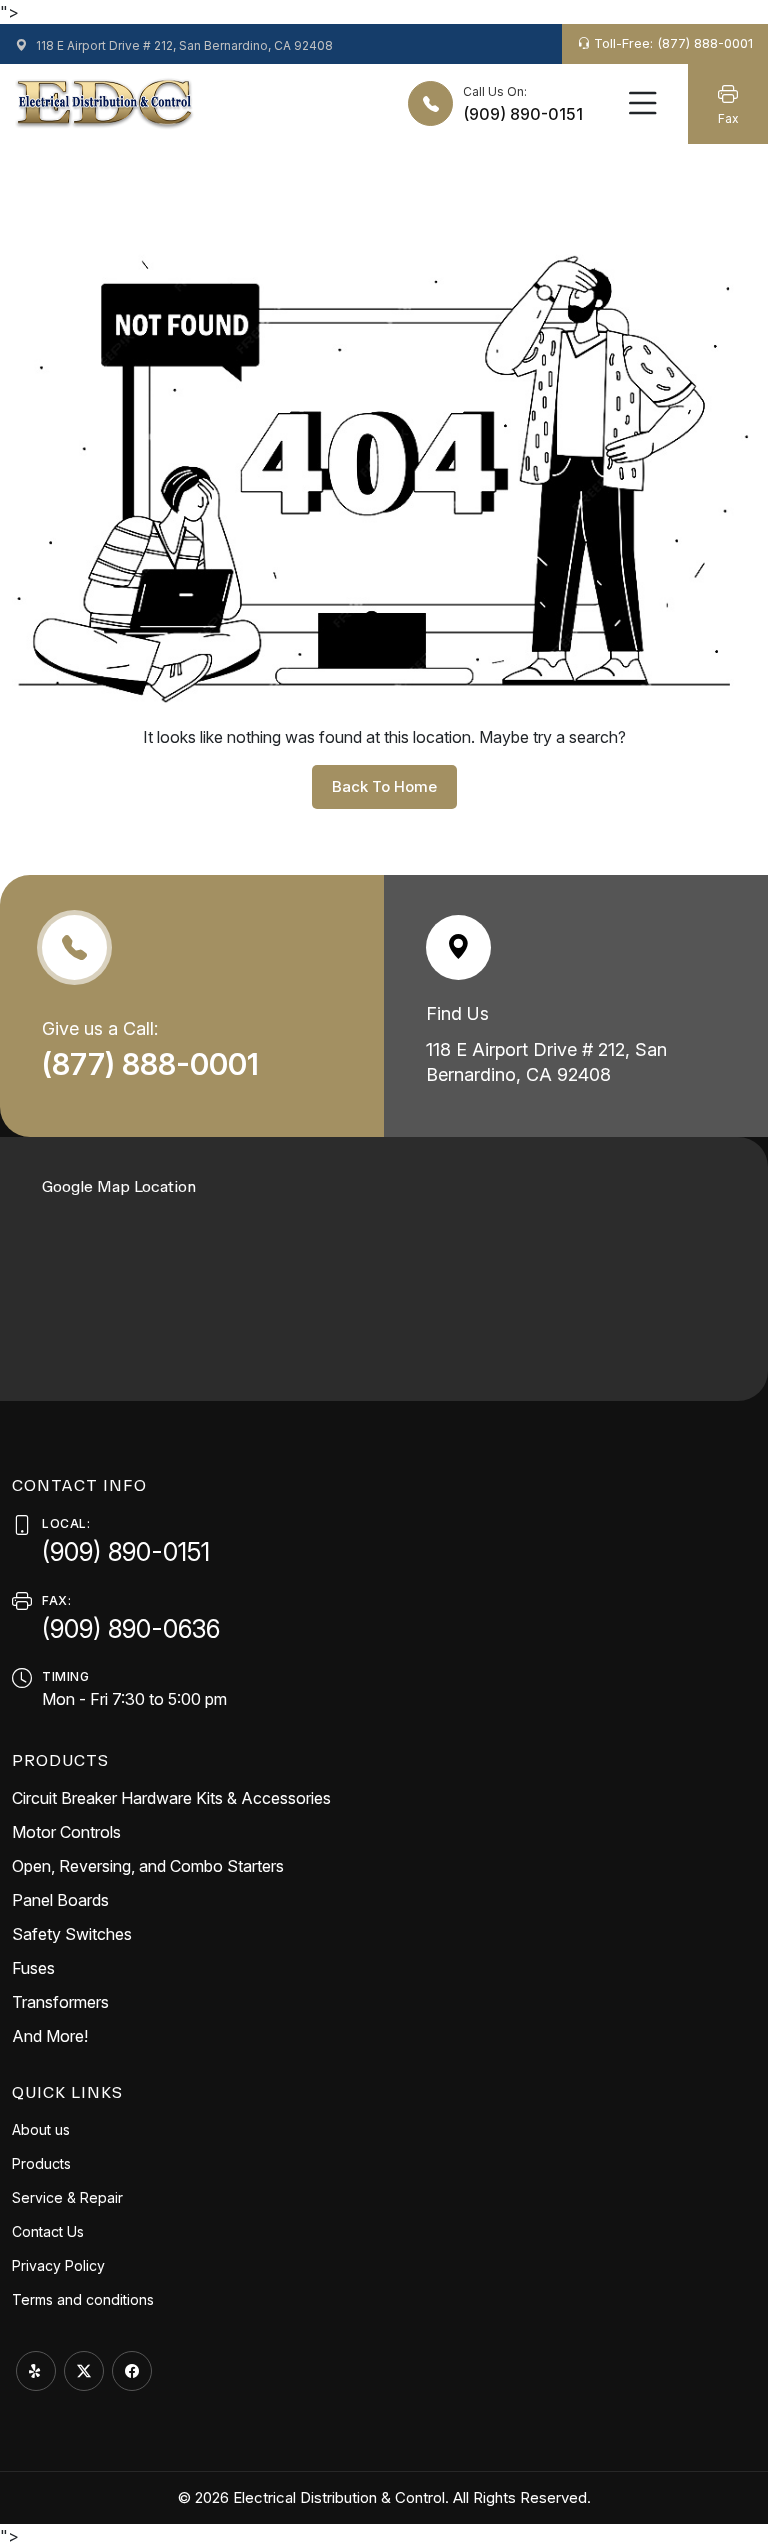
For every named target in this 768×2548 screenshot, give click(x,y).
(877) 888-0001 (154, 1064)
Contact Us (48, 2231)
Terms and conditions (83, 2299)
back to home (384, 786)
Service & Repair (67, 2197)
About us (41, 2129)
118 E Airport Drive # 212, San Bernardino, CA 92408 (183, 45)
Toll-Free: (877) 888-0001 (671, 43)
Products (41, 2163)
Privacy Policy (58, 2265)
